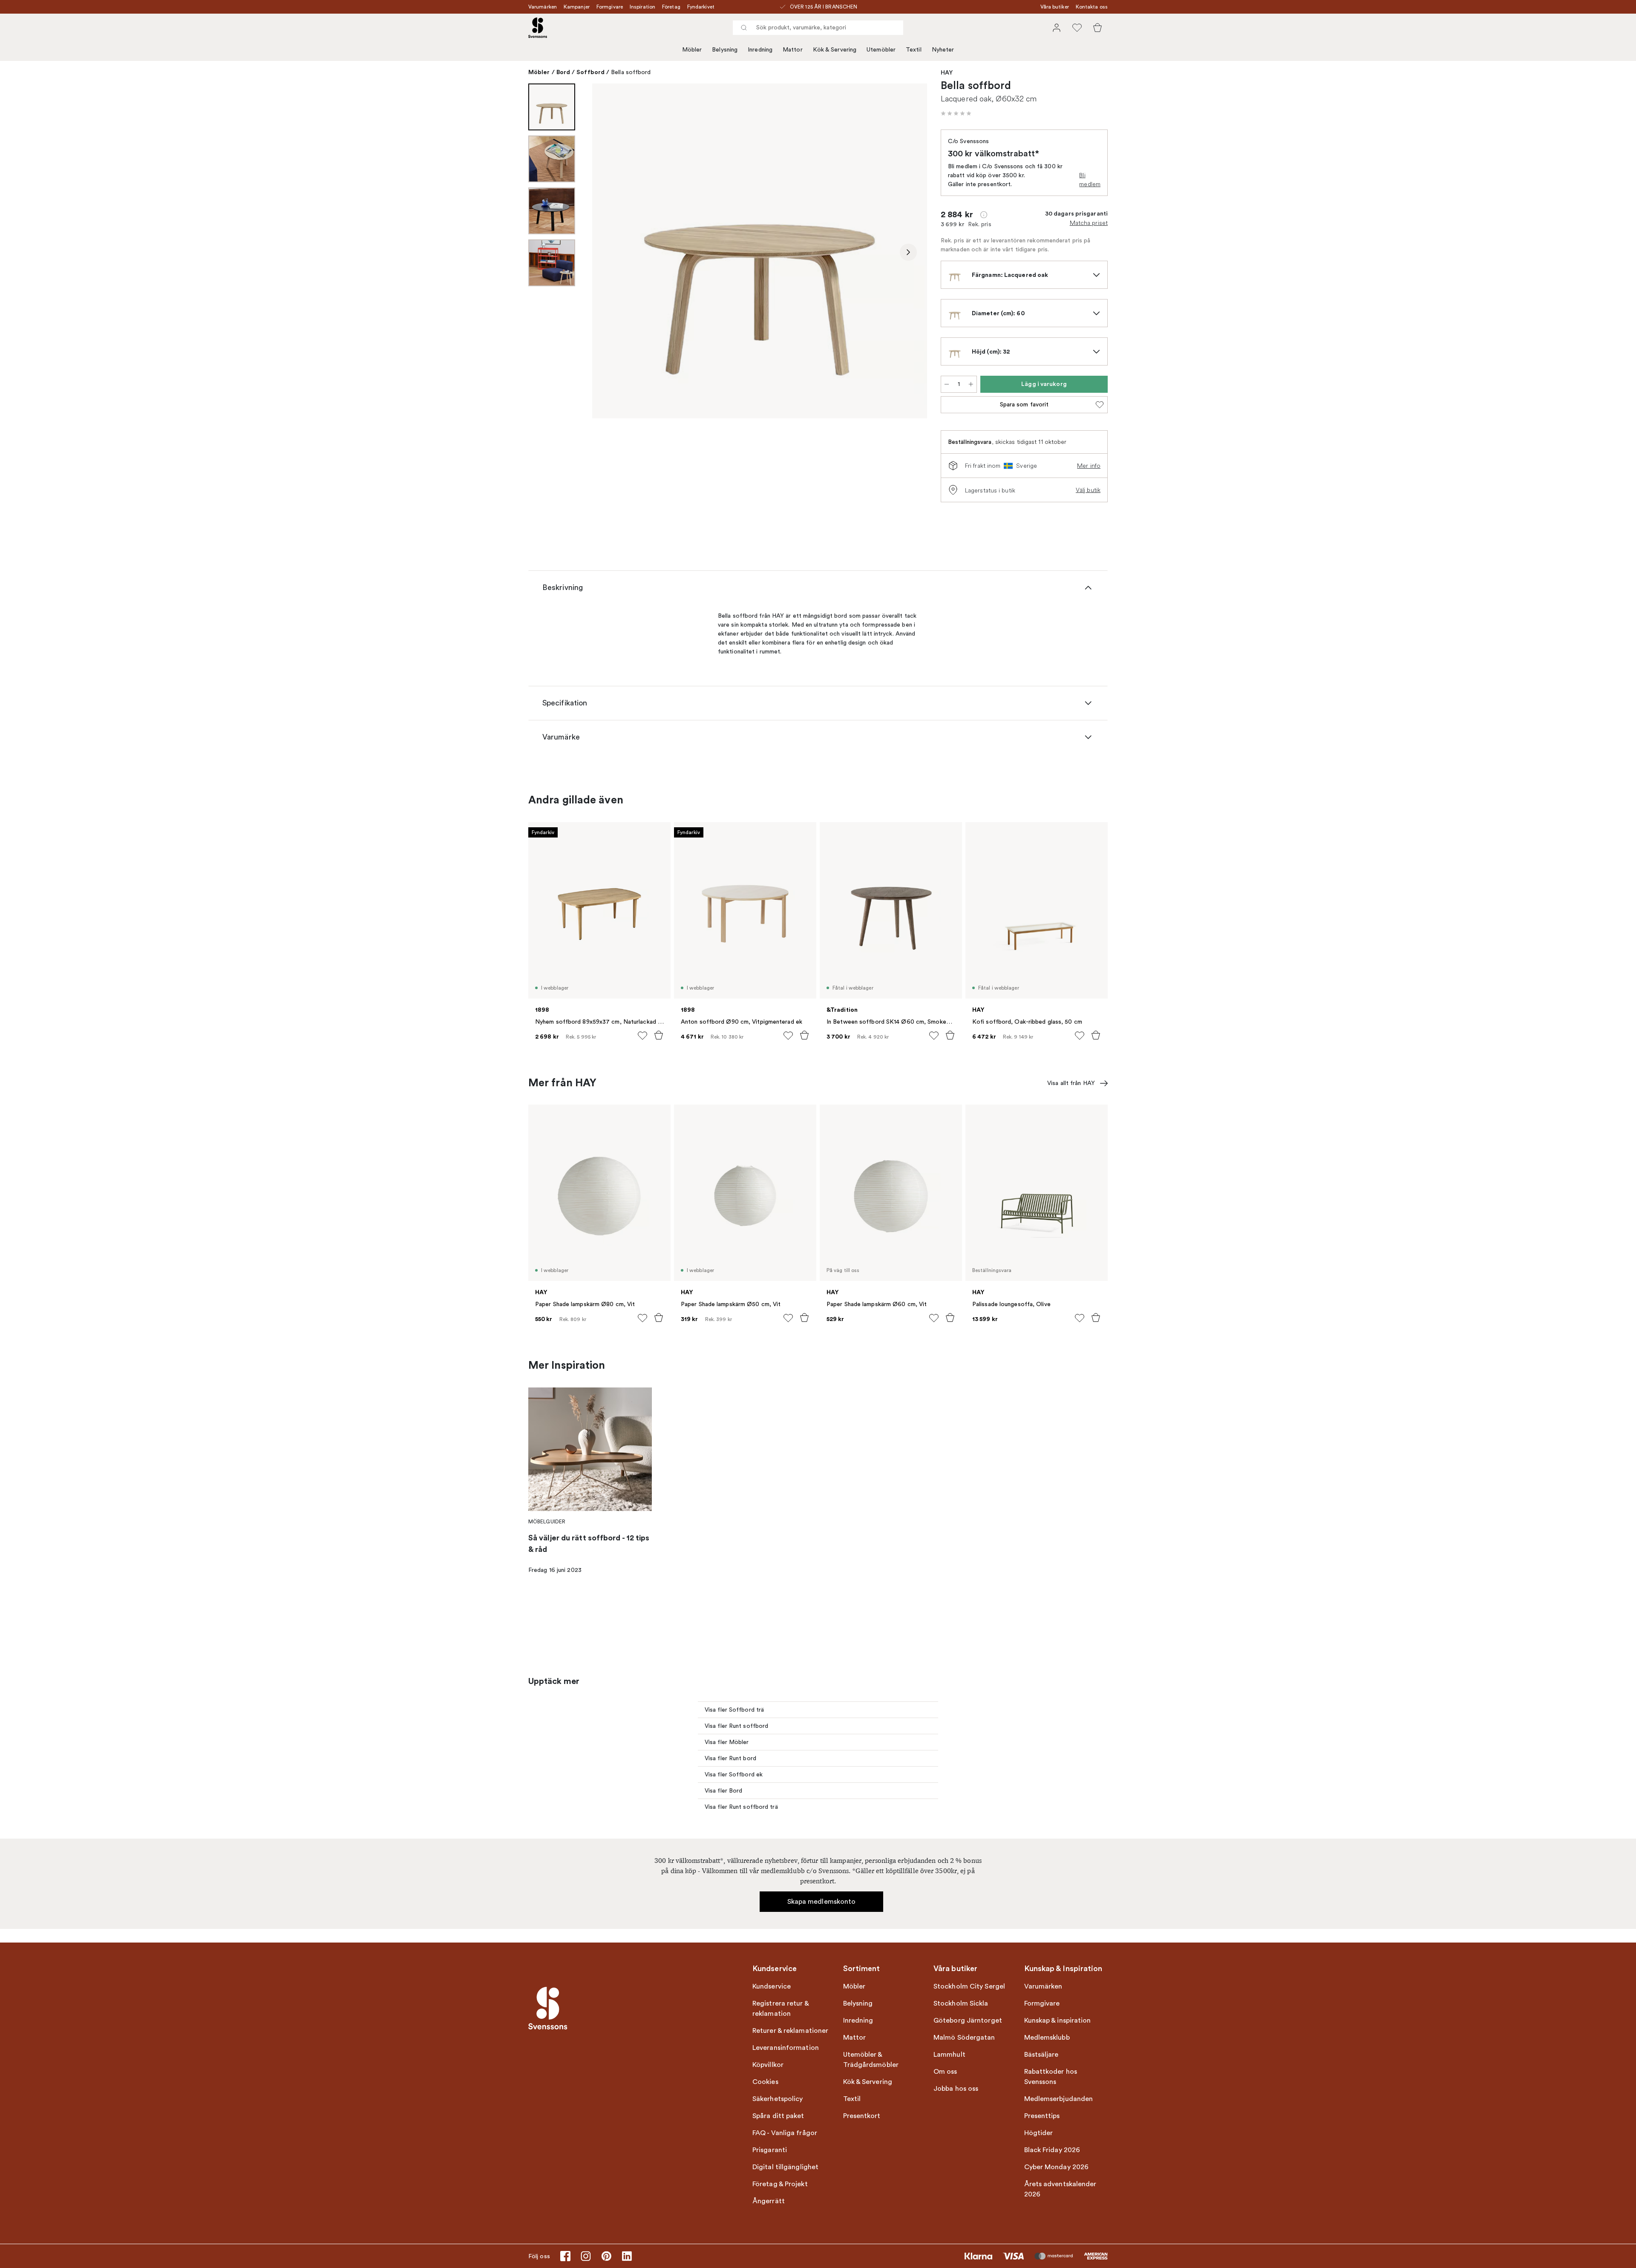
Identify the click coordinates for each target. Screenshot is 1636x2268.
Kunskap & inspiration (1058, 2020)
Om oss (945, 2072)
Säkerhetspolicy (778, 2099)
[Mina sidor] (1057, 28)
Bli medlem (1090, 180)
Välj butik (1088, 490)
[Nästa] (908, 252)
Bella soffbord (631, 72)
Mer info (1089, 466)
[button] (956, 113)
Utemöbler (881, 50)
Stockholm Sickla (961, 2003)
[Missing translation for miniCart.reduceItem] (947, 384)
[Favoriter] (1077, 28)
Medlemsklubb (1047, 2038)
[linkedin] (627, 2256)
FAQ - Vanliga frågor (785, 2133)
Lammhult (949, 2055)
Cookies (765, 2082)
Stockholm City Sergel (969, 1986)
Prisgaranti (770, 2150)
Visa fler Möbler (727, 1742)
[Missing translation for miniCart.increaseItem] (971, 384)
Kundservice (772, 1986)
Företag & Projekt (780, 2184)
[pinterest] (606, 2256)
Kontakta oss (1092, 7)
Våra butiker (1055, 7)
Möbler (692, 50)
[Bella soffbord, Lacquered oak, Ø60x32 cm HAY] (760, 251)
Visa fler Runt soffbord (736, 1726)
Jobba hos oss (956, 2089)
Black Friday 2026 (1052, 2150)
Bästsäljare (1041, 2055)
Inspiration (642, 7)
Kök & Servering (835, 50)
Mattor (793, 50)
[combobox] (818, 28)
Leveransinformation (786, 2048)
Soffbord (590, 72)
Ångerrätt (769, 2201)
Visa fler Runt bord (730, 1758)
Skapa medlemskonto (822, 1902)
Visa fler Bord (723, 1791)
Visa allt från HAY (1071, 1083)
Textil (914, 50)
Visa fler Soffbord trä (734, 1710)
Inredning (760, 50)
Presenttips (1042, 2116)
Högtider (1039, 2133)
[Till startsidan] (538, 28)
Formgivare (610, 7)
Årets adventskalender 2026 (1060, 2189)
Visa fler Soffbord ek (734, 1774)
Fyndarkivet (701, 7)
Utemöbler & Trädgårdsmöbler (871, 2060)
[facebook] (565, 2256)
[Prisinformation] (984, 215)
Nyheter (943, 50)
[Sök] (744, 28)
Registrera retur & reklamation (781, 2009)
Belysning (725, 50)
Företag (671, 7)
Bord (563, 72)
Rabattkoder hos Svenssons (1051, 2077)
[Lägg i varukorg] (659, 1035)
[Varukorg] (1097, 28)
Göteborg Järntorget (968, 2020)
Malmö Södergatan (964, 2038)
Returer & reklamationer (790, 2031)
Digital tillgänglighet (785, 2167)
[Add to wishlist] (642, 1036)
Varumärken (543, 7)
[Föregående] (611, 252)
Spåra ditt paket (778, 2116)
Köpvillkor (768, 2065)
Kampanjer (577, 7)
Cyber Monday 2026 (1057, 2167)
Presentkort (862, 2116)
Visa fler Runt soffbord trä (741, 1807)
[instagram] (586, 2256)
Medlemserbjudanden (1059, 2099)
